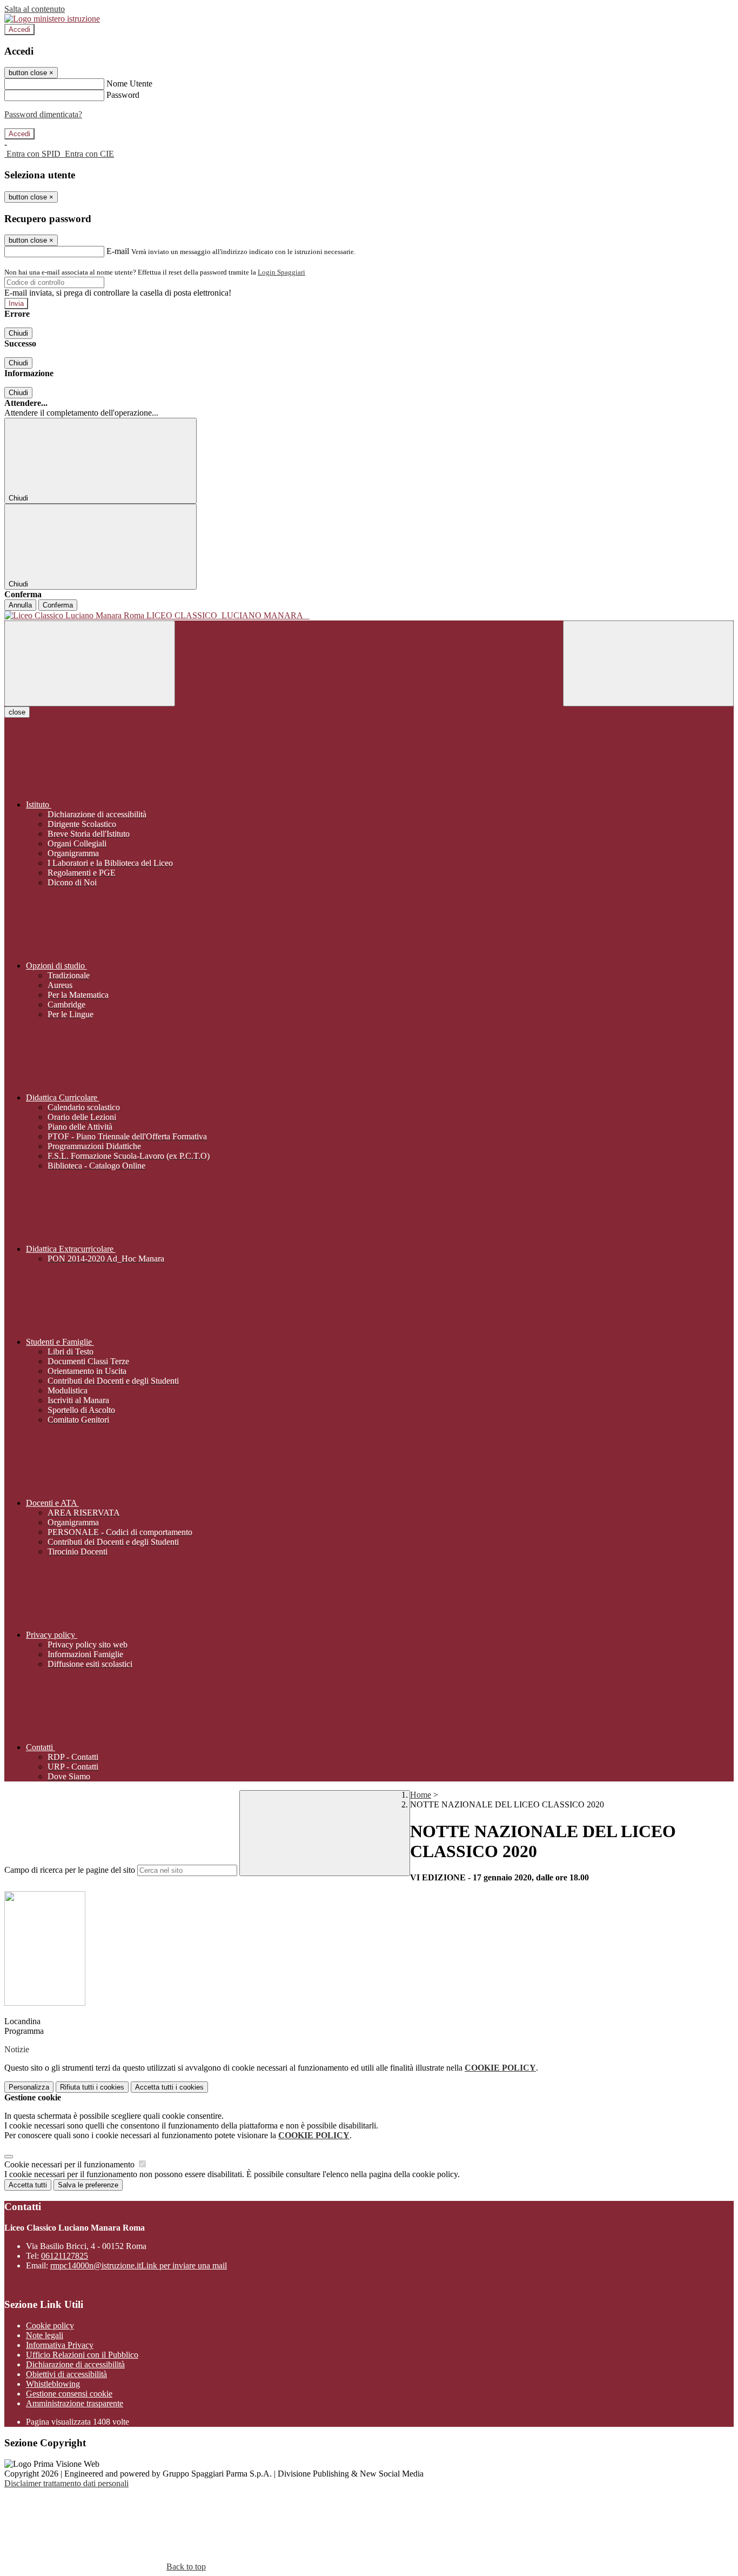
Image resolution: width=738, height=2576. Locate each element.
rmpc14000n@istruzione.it (139, 2265)
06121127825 (65, 2256)
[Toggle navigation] (90, 663)
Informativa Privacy (60, 2345)
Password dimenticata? (43, 114)
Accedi (19, 29)
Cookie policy (50, 2325)
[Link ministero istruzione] (52, 19)
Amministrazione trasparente (75, 2403)
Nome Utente (129, 84)
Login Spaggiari (281, 272)
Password (123, 95)
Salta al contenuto (35, 9)
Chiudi (18, 333)
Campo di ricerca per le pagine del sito (70, 1870)
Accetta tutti (169, 2087)
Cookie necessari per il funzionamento (71, 2164)
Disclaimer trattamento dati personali (66, 2483)
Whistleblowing (53, 2384)
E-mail (118, 251)
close (17, 712)
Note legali (45, 2335)
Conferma (58, 605)
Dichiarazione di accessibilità (75, 2364)
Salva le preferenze (88, 2185)
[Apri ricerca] (648, 663)
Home (421, 1795)
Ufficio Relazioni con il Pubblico (82, 2355)
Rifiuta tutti (92, 2087)
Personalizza (29, 2087)
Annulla (20, 605)
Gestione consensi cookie (69, 2394)
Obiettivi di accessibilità (66, 2374)
